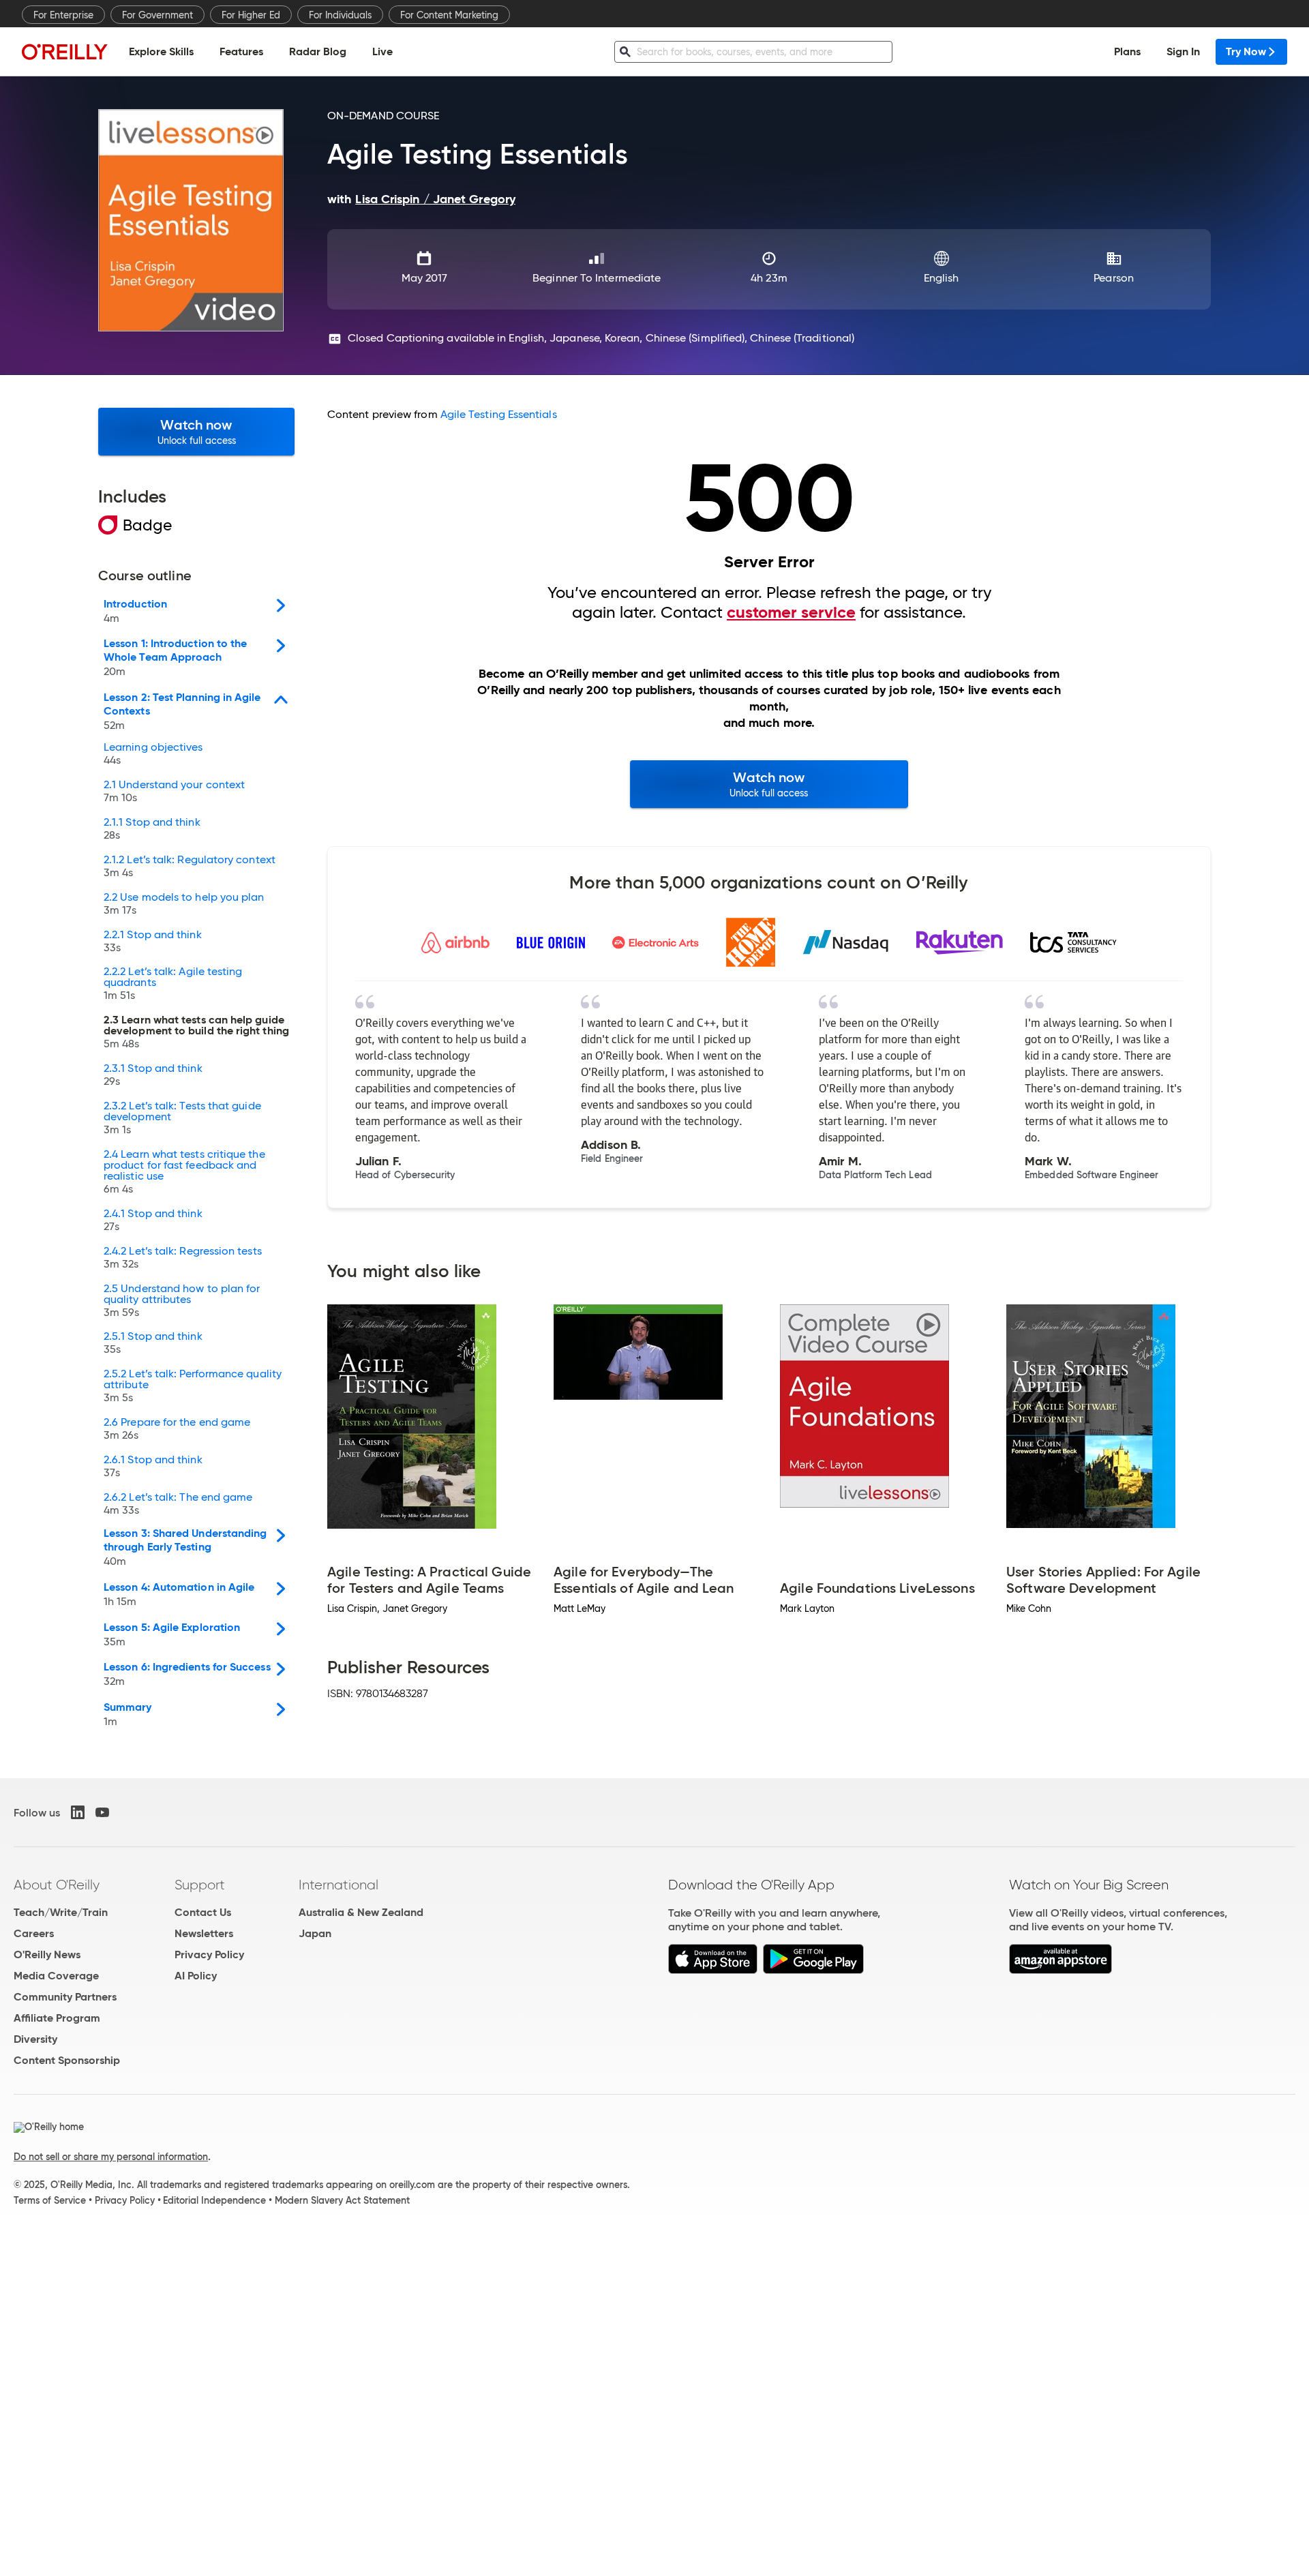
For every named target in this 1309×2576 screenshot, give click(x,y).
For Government (157, 15)
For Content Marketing (449, 15)
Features (241, 51)
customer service (791, 612)
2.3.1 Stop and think (153, 1075)
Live (382, 51)
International (338, 1885)
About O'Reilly (57, 1885)
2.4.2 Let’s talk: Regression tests (183, 1258)
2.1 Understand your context (174, 792)
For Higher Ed (251, 15)
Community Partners (65, 1997)
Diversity (35, 2039)
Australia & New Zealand (361, 1912)
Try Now (1246, 51)
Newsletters (204, 1933)
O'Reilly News (47, 1955)
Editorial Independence (214, 2200)
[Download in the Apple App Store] (713, 1970)
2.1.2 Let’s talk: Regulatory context (190, 867)
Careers (34, 1933)
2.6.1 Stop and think (153, 1467)
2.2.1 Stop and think (153, 942)
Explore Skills (161, 51)
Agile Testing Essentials (499, 414)
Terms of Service (50, 2200)
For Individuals (340, 15)
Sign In (1183, 51)
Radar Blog (318, 51)
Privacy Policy (209, 1955)
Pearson (1114, 278)
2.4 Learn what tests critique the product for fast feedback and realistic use (184, 1172)
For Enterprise (63, 15)
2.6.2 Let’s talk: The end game (178, 1504)
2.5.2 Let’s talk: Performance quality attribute (193, 1386)
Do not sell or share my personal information (111, 2157)
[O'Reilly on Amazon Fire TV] (1060, 1970)
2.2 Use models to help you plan (184, 904)
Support (200, 1885)
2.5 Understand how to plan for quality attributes (182, 1301)
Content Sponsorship (67, 2060)
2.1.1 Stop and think (152, 829)
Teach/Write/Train (61, 1912)
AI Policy (196, 1976)
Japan (315, 1933)
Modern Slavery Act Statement (342, 2200)
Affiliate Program (57, 2018)
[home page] (65, 51)
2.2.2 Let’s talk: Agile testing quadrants (173, 984)
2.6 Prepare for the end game (177, 1429)
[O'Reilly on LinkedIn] (78, 1812)
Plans (1127, 51)
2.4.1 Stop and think (153, 1220)
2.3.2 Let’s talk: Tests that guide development (182, 1118)
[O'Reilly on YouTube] (102, 1812)
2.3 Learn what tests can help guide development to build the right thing (196, 1032)
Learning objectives (153, 754)
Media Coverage (56, 1976)
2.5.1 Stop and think (153, 1343)
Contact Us (203, 1912)
